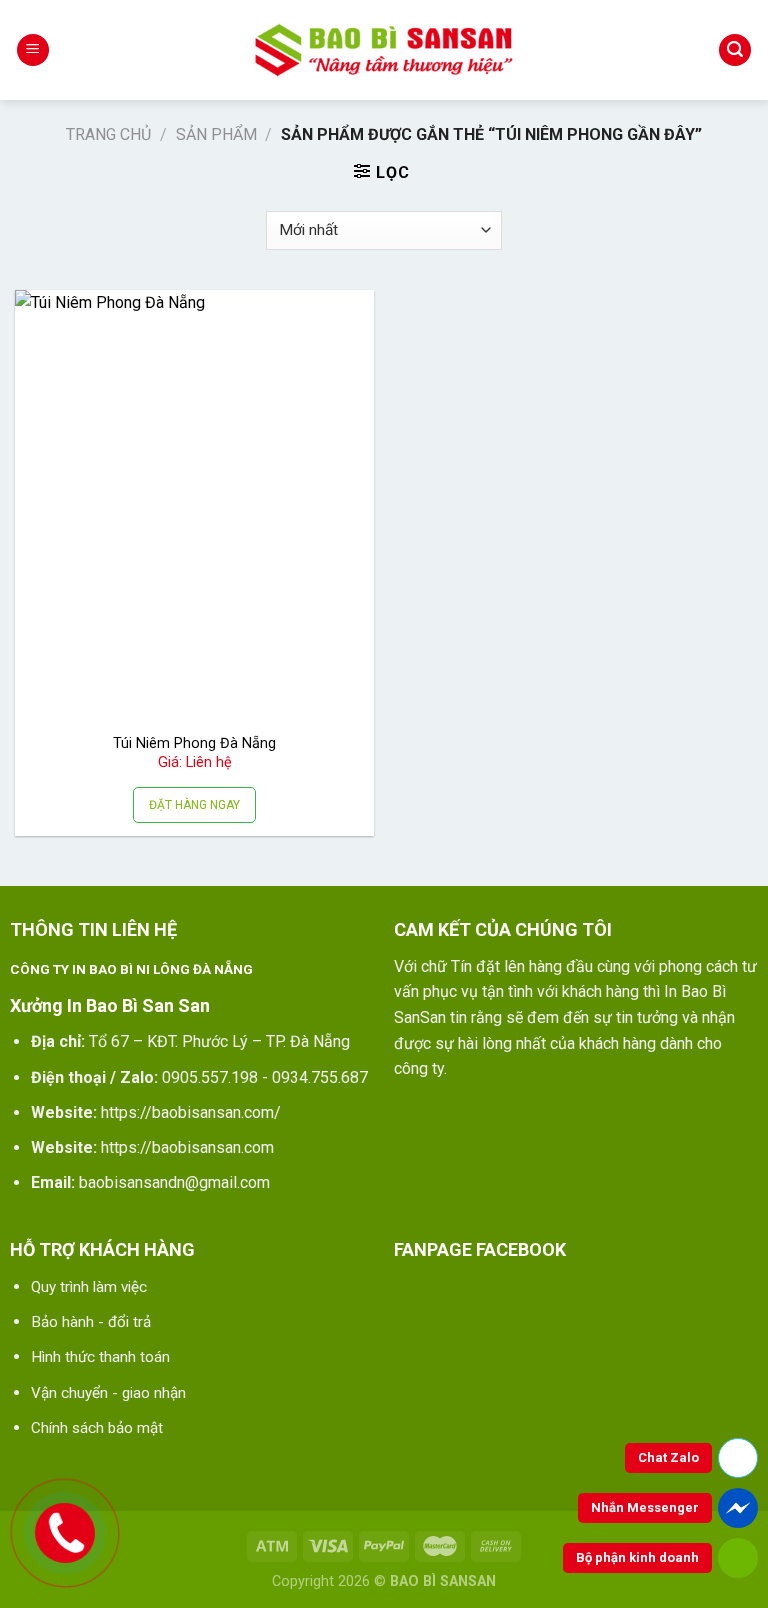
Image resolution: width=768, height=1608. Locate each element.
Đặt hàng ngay (194, 805)
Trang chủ (108, 134)
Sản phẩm (216, 134)
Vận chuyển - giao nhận (108, 1393)
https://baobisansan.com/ (191, 1112)
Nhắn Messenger (645, 1507)
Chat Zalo (668, 1457)
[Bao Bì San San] (384, 50)
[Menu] (33, 50)
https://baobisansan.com (187, 1147)
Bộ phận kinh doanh (637, 1557)
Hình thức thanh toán (100, 1357)
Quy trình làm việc (89, 1287)
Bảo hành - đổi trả (91, 1322)
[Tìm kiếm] (735, 50)
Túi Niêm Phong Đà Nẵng (194, 743)
